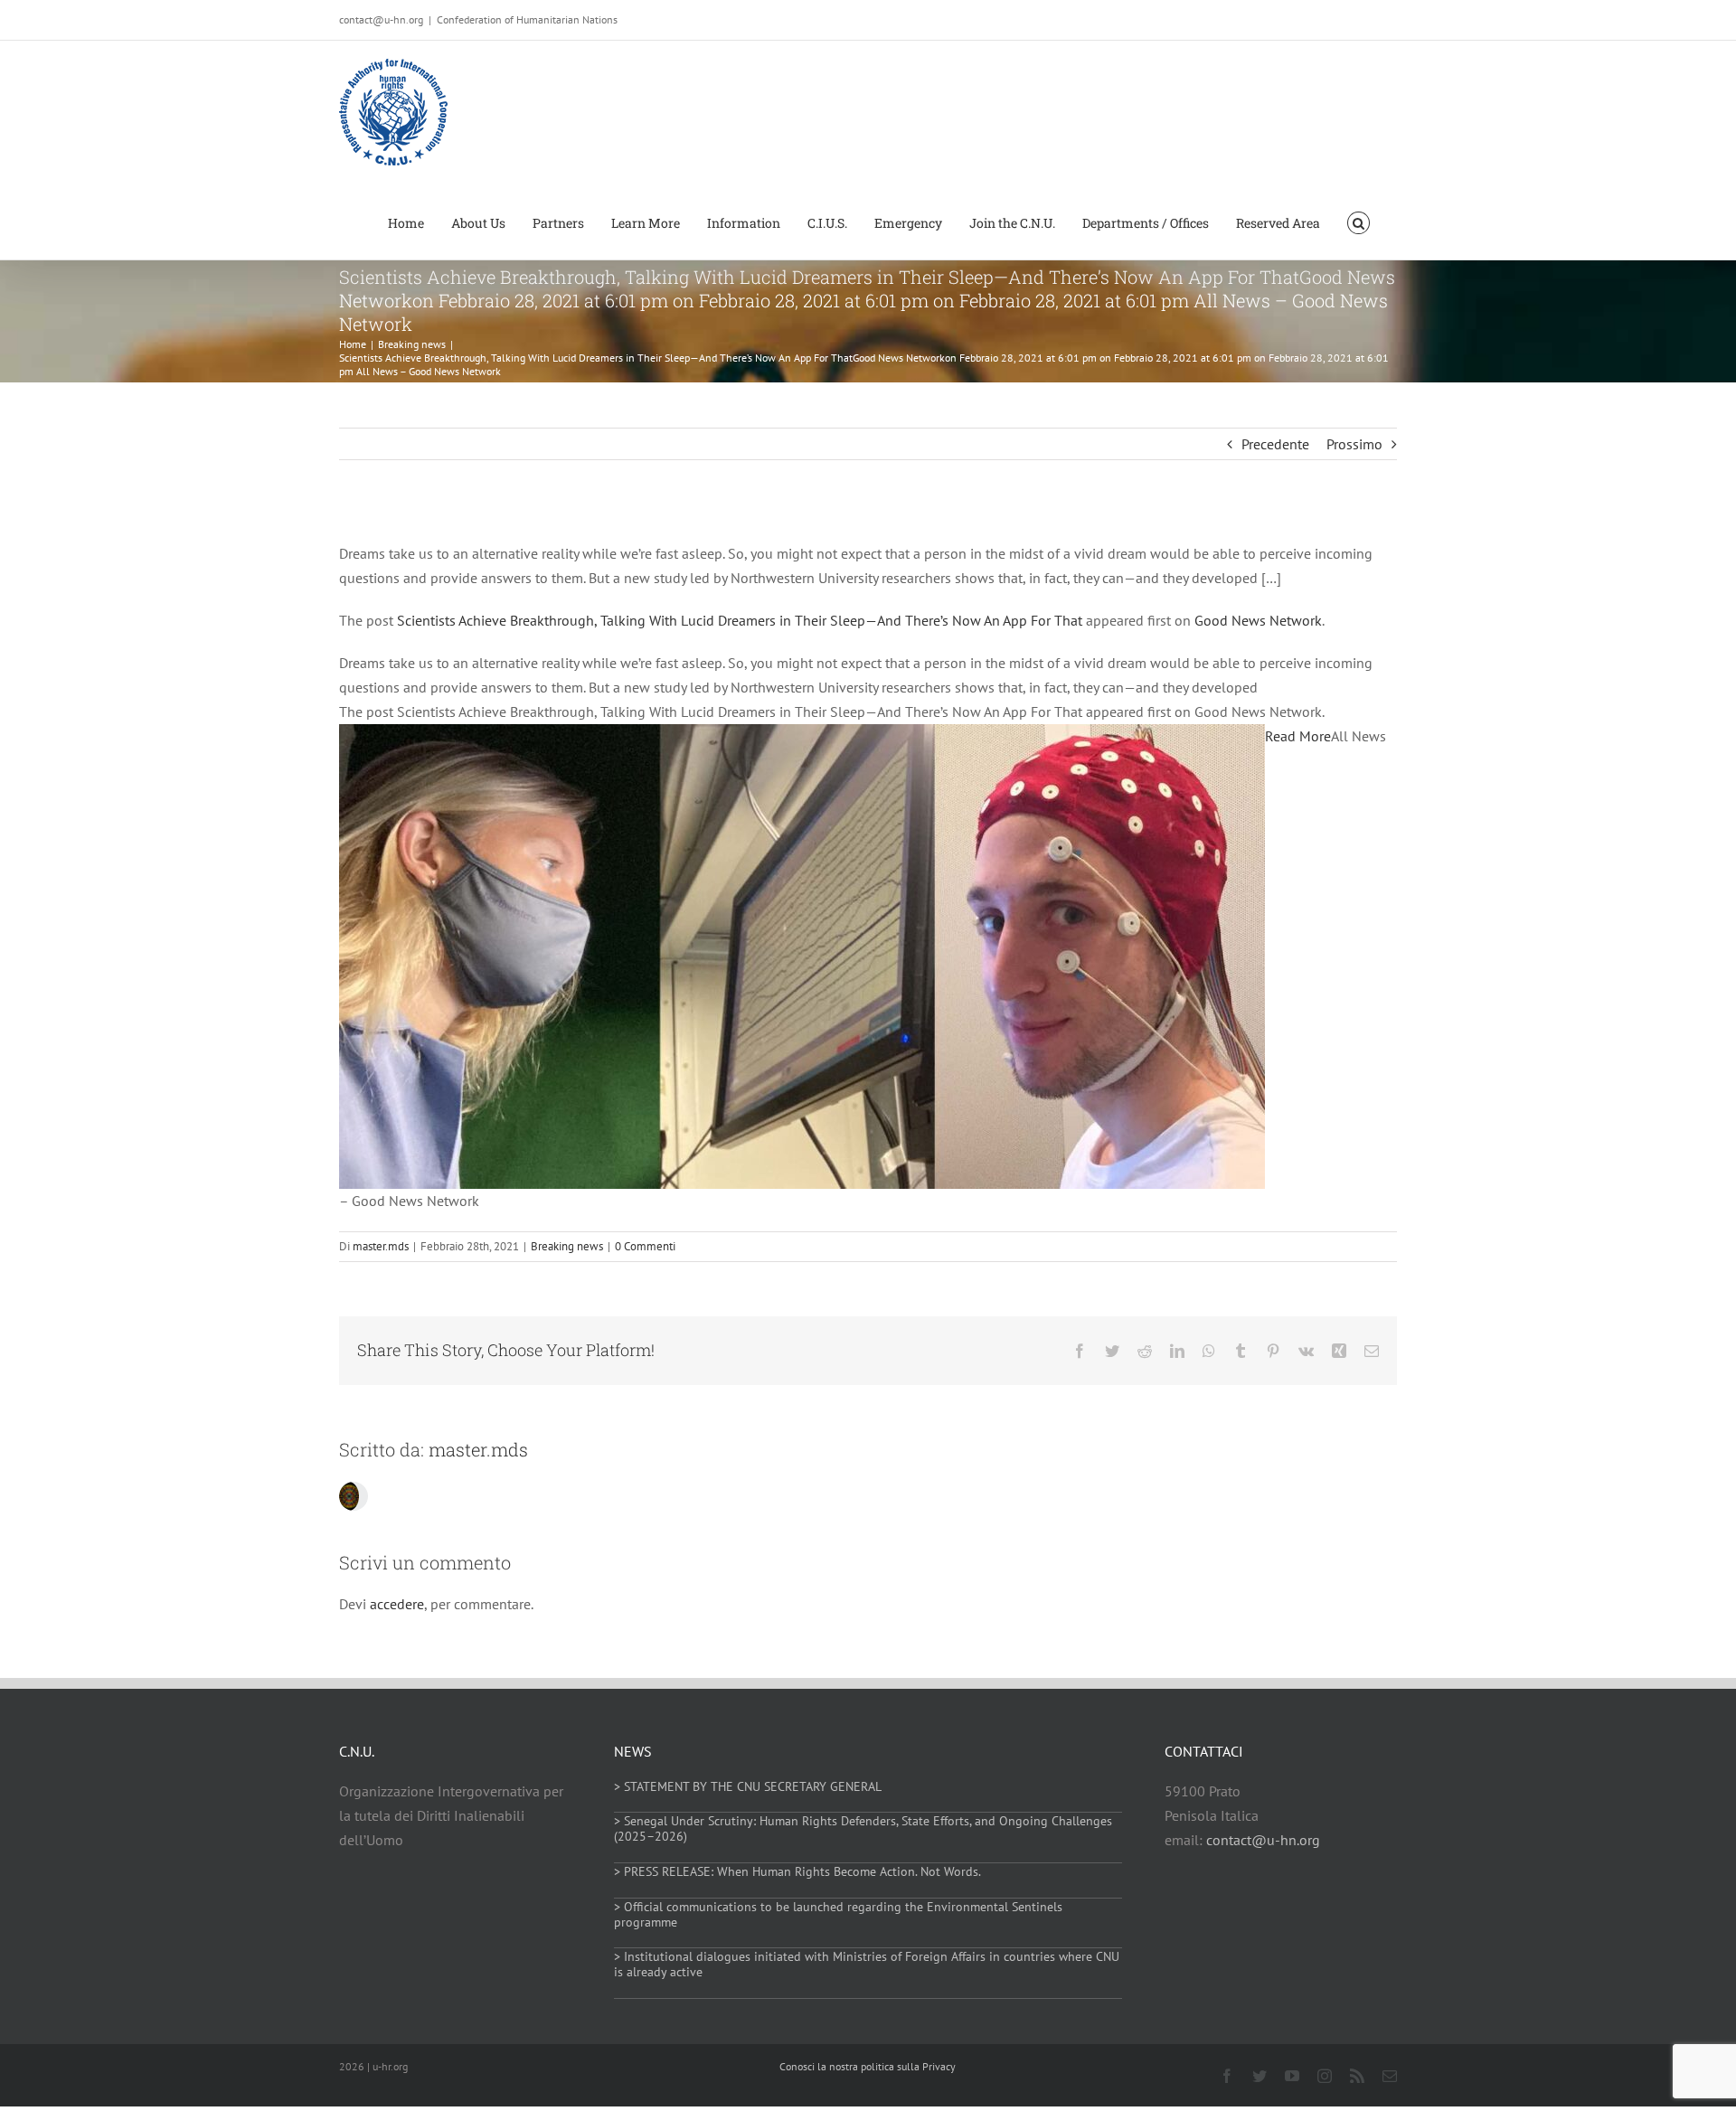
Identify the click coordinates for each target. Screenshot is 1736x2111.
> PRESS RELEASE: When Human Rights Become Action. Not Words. (797, 1871)
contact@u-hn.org (1263, 1840)
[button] (1359, 221)
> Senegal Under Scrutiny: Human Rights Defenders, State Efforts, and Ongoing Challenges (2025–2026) (863, 1828)
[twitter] (1260, 2076)
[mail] (1390, 2076)
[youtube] (1292, 2076)
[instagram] (1325, 2076)
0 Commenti (645, 1246)
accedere (397, 1604)
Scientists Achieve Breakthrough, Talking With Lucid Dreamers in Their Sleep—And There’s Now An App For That (740, 620)
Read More (1298, 736)
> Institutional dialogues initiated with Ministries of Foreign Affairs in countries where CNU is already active (867, 1964)
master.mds (381, 1246)
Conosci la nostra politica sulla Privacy (868, 2066)
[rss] (1357, 2076)
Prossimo (1354, 444)
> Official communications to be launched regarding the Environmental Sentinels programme (838, 1914)
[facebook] (1227, 2076)
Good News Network (1258, 620)
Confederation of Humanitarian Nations (527, 19)
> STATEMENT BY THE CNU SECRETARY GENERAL (748, 1786)
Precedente (1275, 444)
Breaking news (567, 1246)
